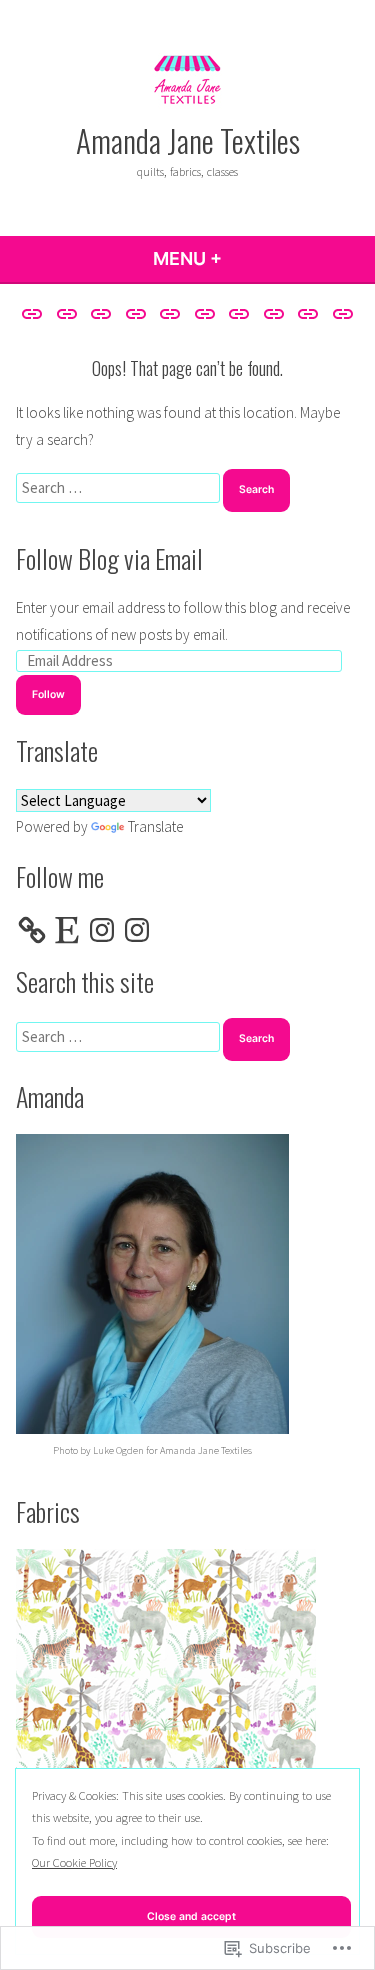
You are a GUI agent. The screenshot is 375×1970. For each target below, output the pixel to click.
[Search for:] (119, 487)
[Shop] (239, 313)
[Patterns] (170, 313)
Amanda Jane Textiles (188, 140)
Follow (48, 694)
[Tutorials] (308, 313)
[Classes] (101, 313)
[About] (34, 313)
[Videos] (340, 313)
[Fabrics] (135, 313)
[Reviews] (205, 313)
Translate (155, 826)
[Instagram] (102, 930)
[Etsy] (67, 930)
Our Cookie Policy (74, 1862)
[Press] (274, 313)
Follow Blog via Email (109, 558)
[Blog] (66, 313)
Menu (241, 258)
